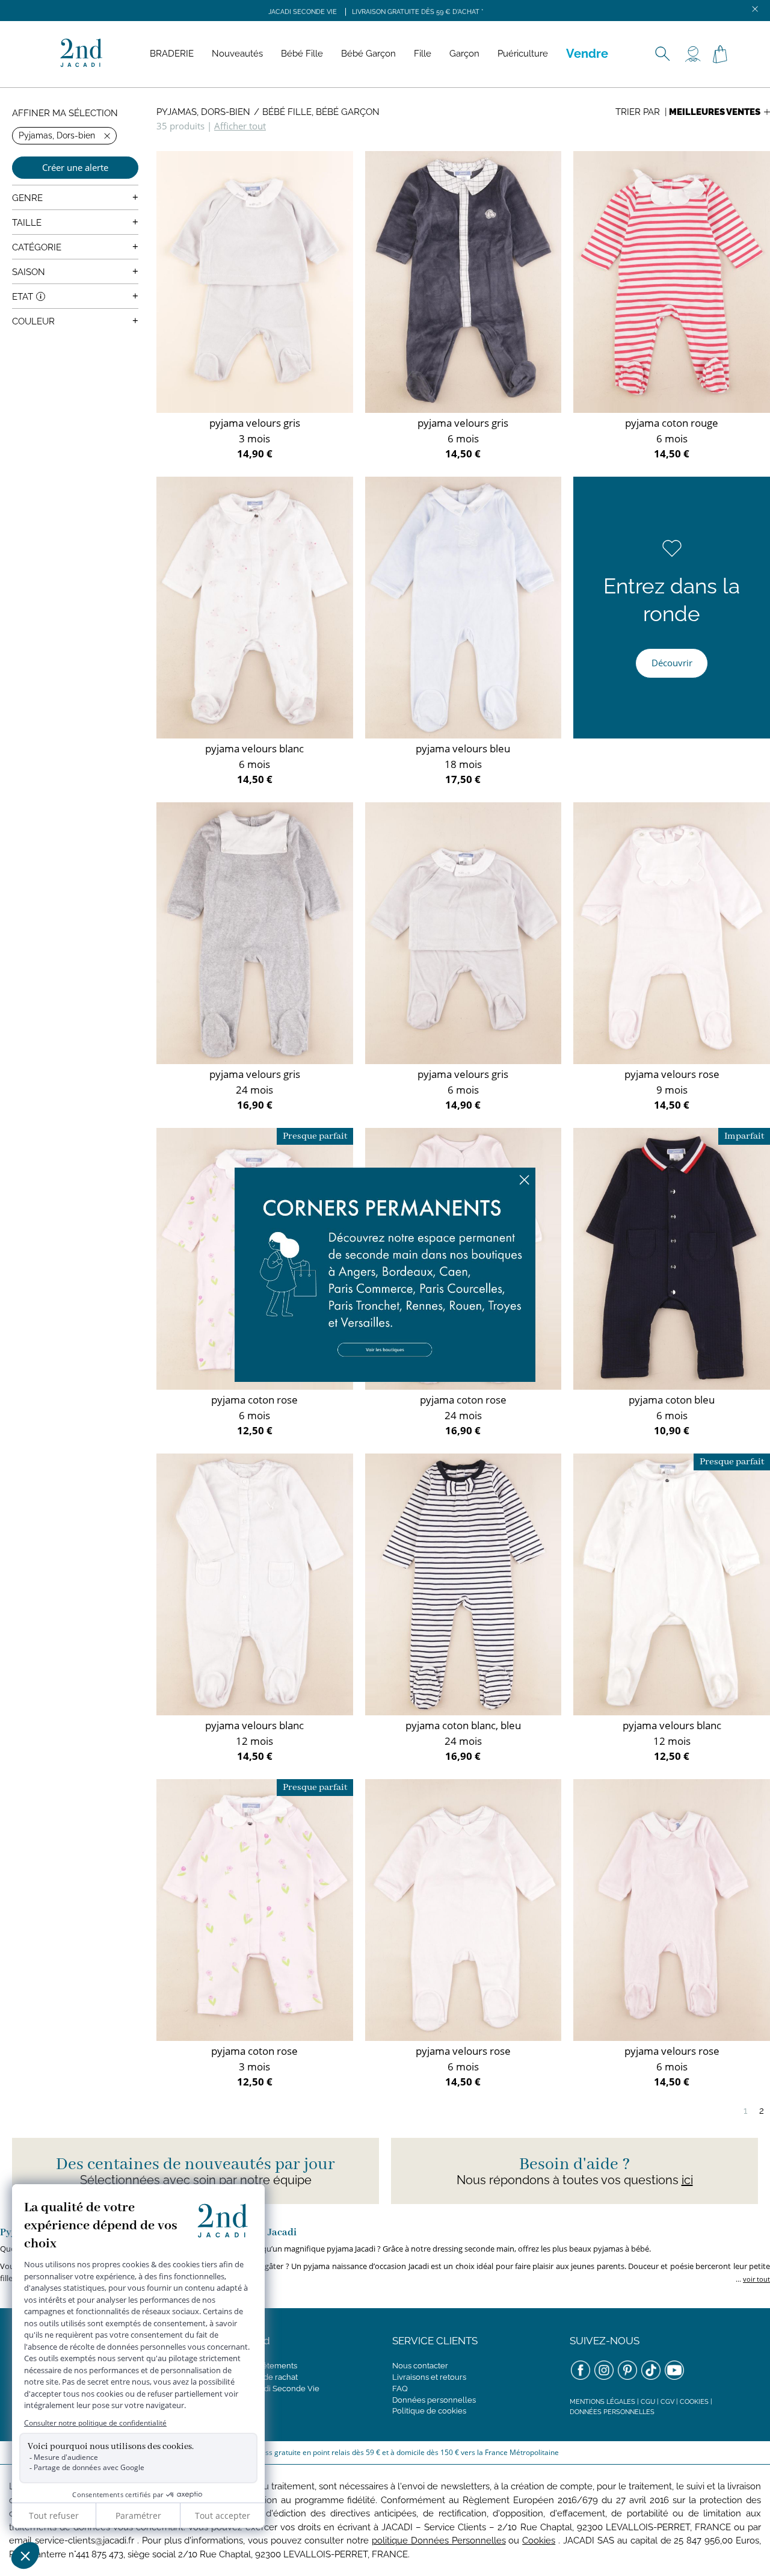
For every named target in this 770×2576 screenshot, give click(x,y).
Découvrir (672, 663)
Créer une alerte (75, 167)
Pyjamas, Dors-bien (203, 112)
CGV (667, 2402)
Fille (423, 54)
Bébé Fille (302, 54)
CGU (648, 2402)
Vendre (587, 54)
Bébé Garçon (368, 54)
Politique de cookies (429, 2411)
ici (687, 2180)
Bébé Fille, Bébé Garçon (321, 112)
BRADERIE (172, 54)
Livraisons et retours (429, 2377)
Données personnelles (434, 2400)
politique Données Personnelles (439, 2540)
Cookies (694, 2402)
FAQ (400, 2389)
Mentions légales (602, 2402)
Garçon (464, 54)
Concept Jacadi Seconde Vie (267, 2389)
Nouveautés (237, 54)
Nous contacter (420, 2366)
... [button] (752, 2279)
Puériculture (523, 54)
